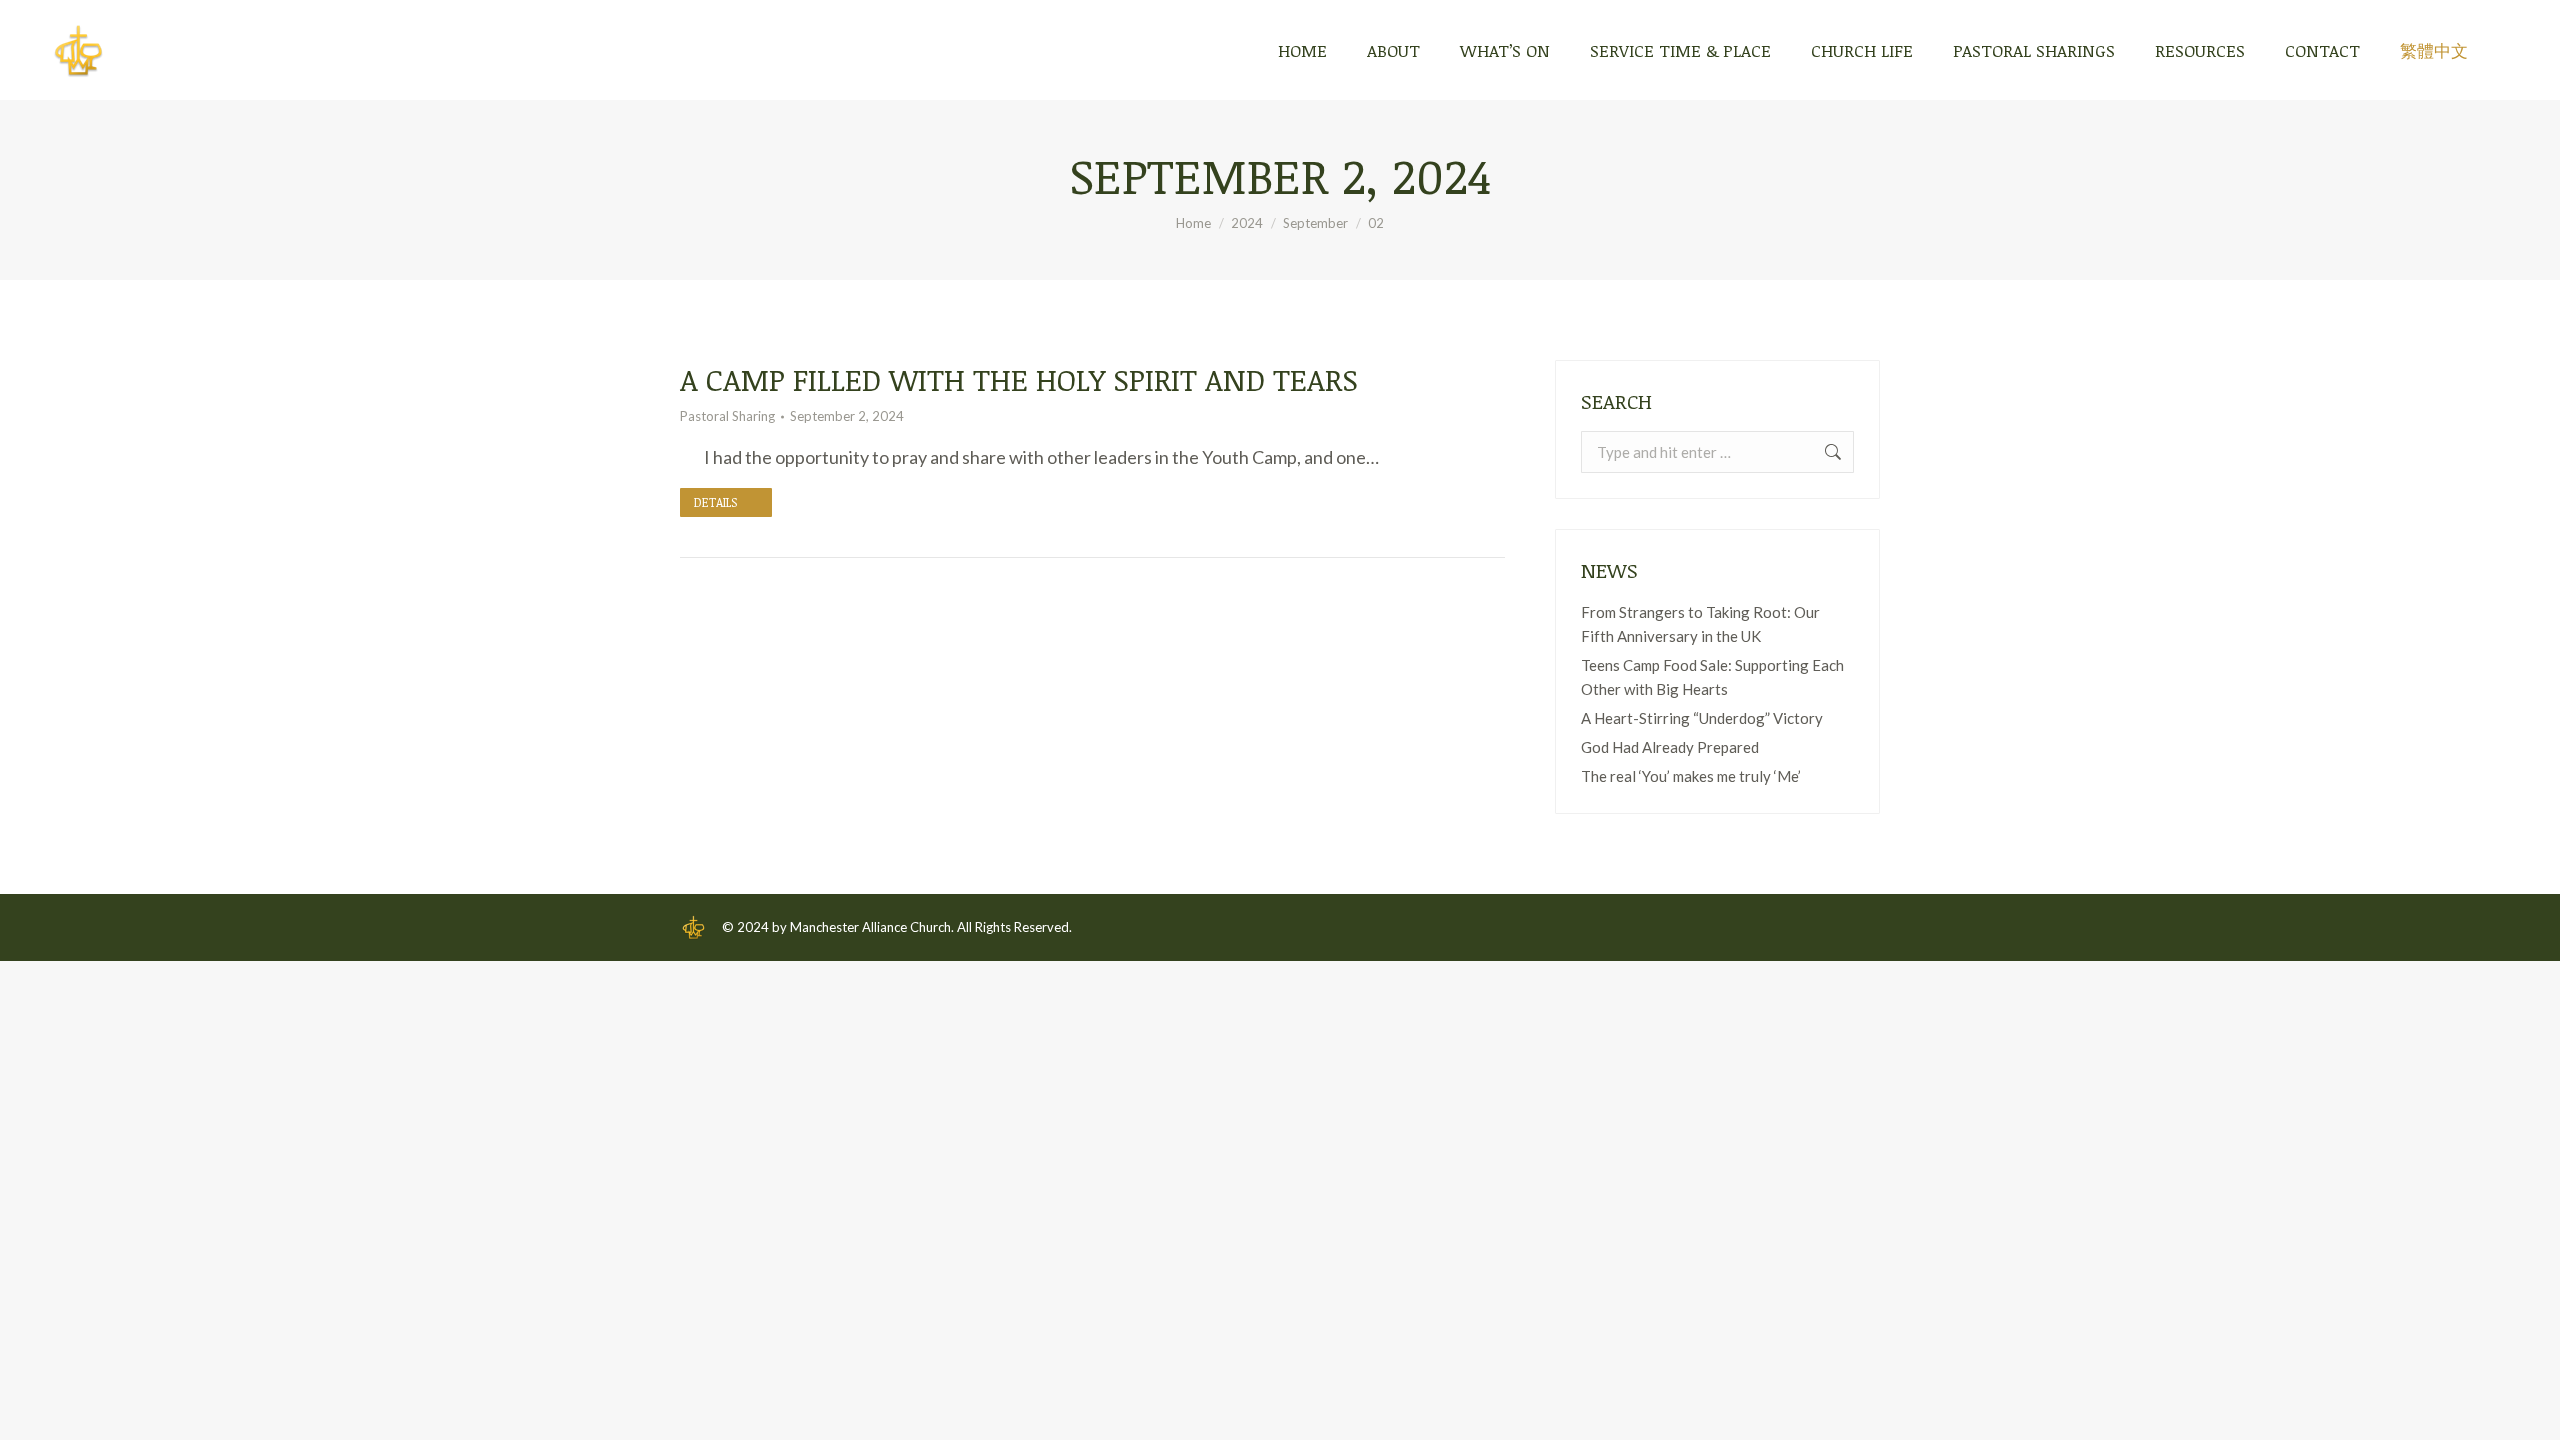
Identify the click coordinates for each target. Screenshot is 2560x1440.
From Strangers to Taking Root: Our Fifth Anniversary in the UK (1700, 624)
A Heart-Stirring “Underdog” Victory (1702, 718)
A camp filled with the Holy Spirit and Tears (1019, 379)
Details (715, 502)
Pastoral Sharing (727, 416)
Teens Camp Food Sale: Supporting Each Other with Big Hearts (1712, 677)
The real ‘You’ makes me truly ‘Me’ (1691, 776)
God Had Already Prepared (1670, 747)
